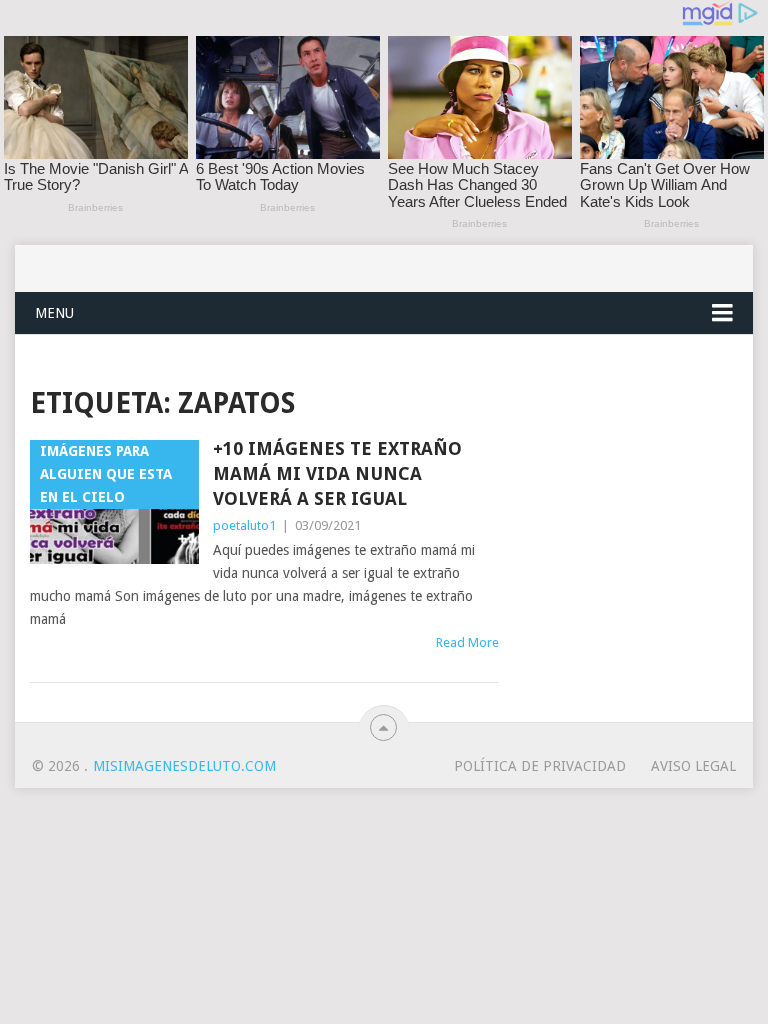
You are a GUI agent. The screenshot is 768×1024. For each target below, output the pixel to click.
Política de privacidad (540, 766)
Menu (54, 313)
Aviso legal (693, 766)
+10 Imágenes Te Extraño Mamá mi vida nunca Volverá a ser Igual (337, 473)
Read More (467, 642)
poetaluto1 (244, 525)
